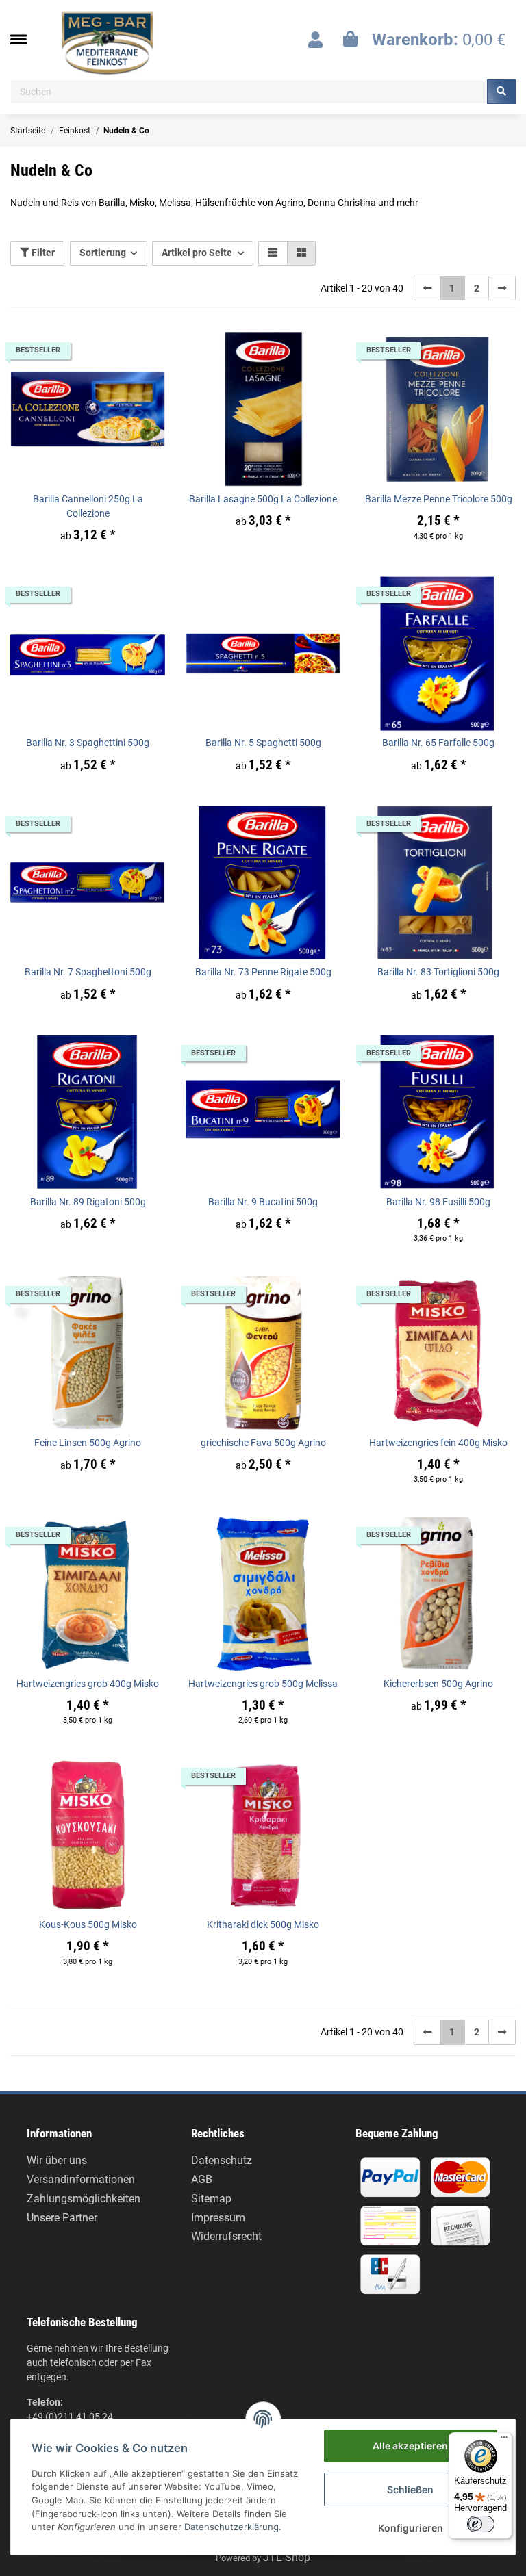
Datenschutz (222, 2160)
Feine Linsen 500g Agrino (88, 1443)
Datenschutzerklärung (231, 2527)
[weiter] (502, 288)
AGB (202, 2179)
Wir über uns (57, 2160)
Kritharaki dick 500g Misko (263, 1924)
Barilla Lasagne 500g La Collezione (263, 499)
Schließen (410, 2489)
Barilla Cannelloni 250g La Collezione (88, 506)
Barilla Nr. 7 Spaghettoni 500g (88, 972)
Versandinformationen (81, 2179)
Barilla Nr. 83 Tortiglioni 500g (438, 972)
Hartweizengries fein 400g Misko (438, 1443)
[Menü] (504, 2440)
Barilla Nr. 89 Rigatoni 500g (88, 1202)
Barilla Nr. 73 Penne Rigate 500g (263, 972)
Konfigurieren (411, 2528)
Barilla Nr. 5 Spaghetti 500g (263, 743)
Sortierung (103, 253)
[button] (315, 40)
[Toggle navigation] (25, 39)
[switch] (481, 2524)
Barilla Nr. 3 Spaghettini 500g (88, 743)
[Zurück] (427, 288)
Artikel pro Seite (197, 253)
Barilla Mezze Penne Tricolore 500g (439, 499)
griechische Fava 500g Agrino (263, 1443)
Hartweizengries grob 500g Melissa (263, 1684)
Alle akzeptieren (410, 2446)
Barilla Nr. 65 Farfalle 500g (438, 743)
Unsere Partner (62, 2218)
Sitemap (211, 2199)
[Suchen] (501, 92)
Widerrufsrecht (226, 2236)
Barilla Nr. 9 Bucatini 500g (263, 1202)
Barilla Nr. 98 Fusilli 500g (438, 1202)
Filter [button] (42, 253)
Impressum (218, 2218)
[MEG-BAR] (108, 43)
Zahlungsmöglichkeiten (84, 2199)
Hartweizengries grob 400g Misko (88, 1684)
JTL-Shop (287, 2557)
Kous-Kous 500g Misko (88, 1924)
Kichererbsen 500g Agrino (438, 1684)
